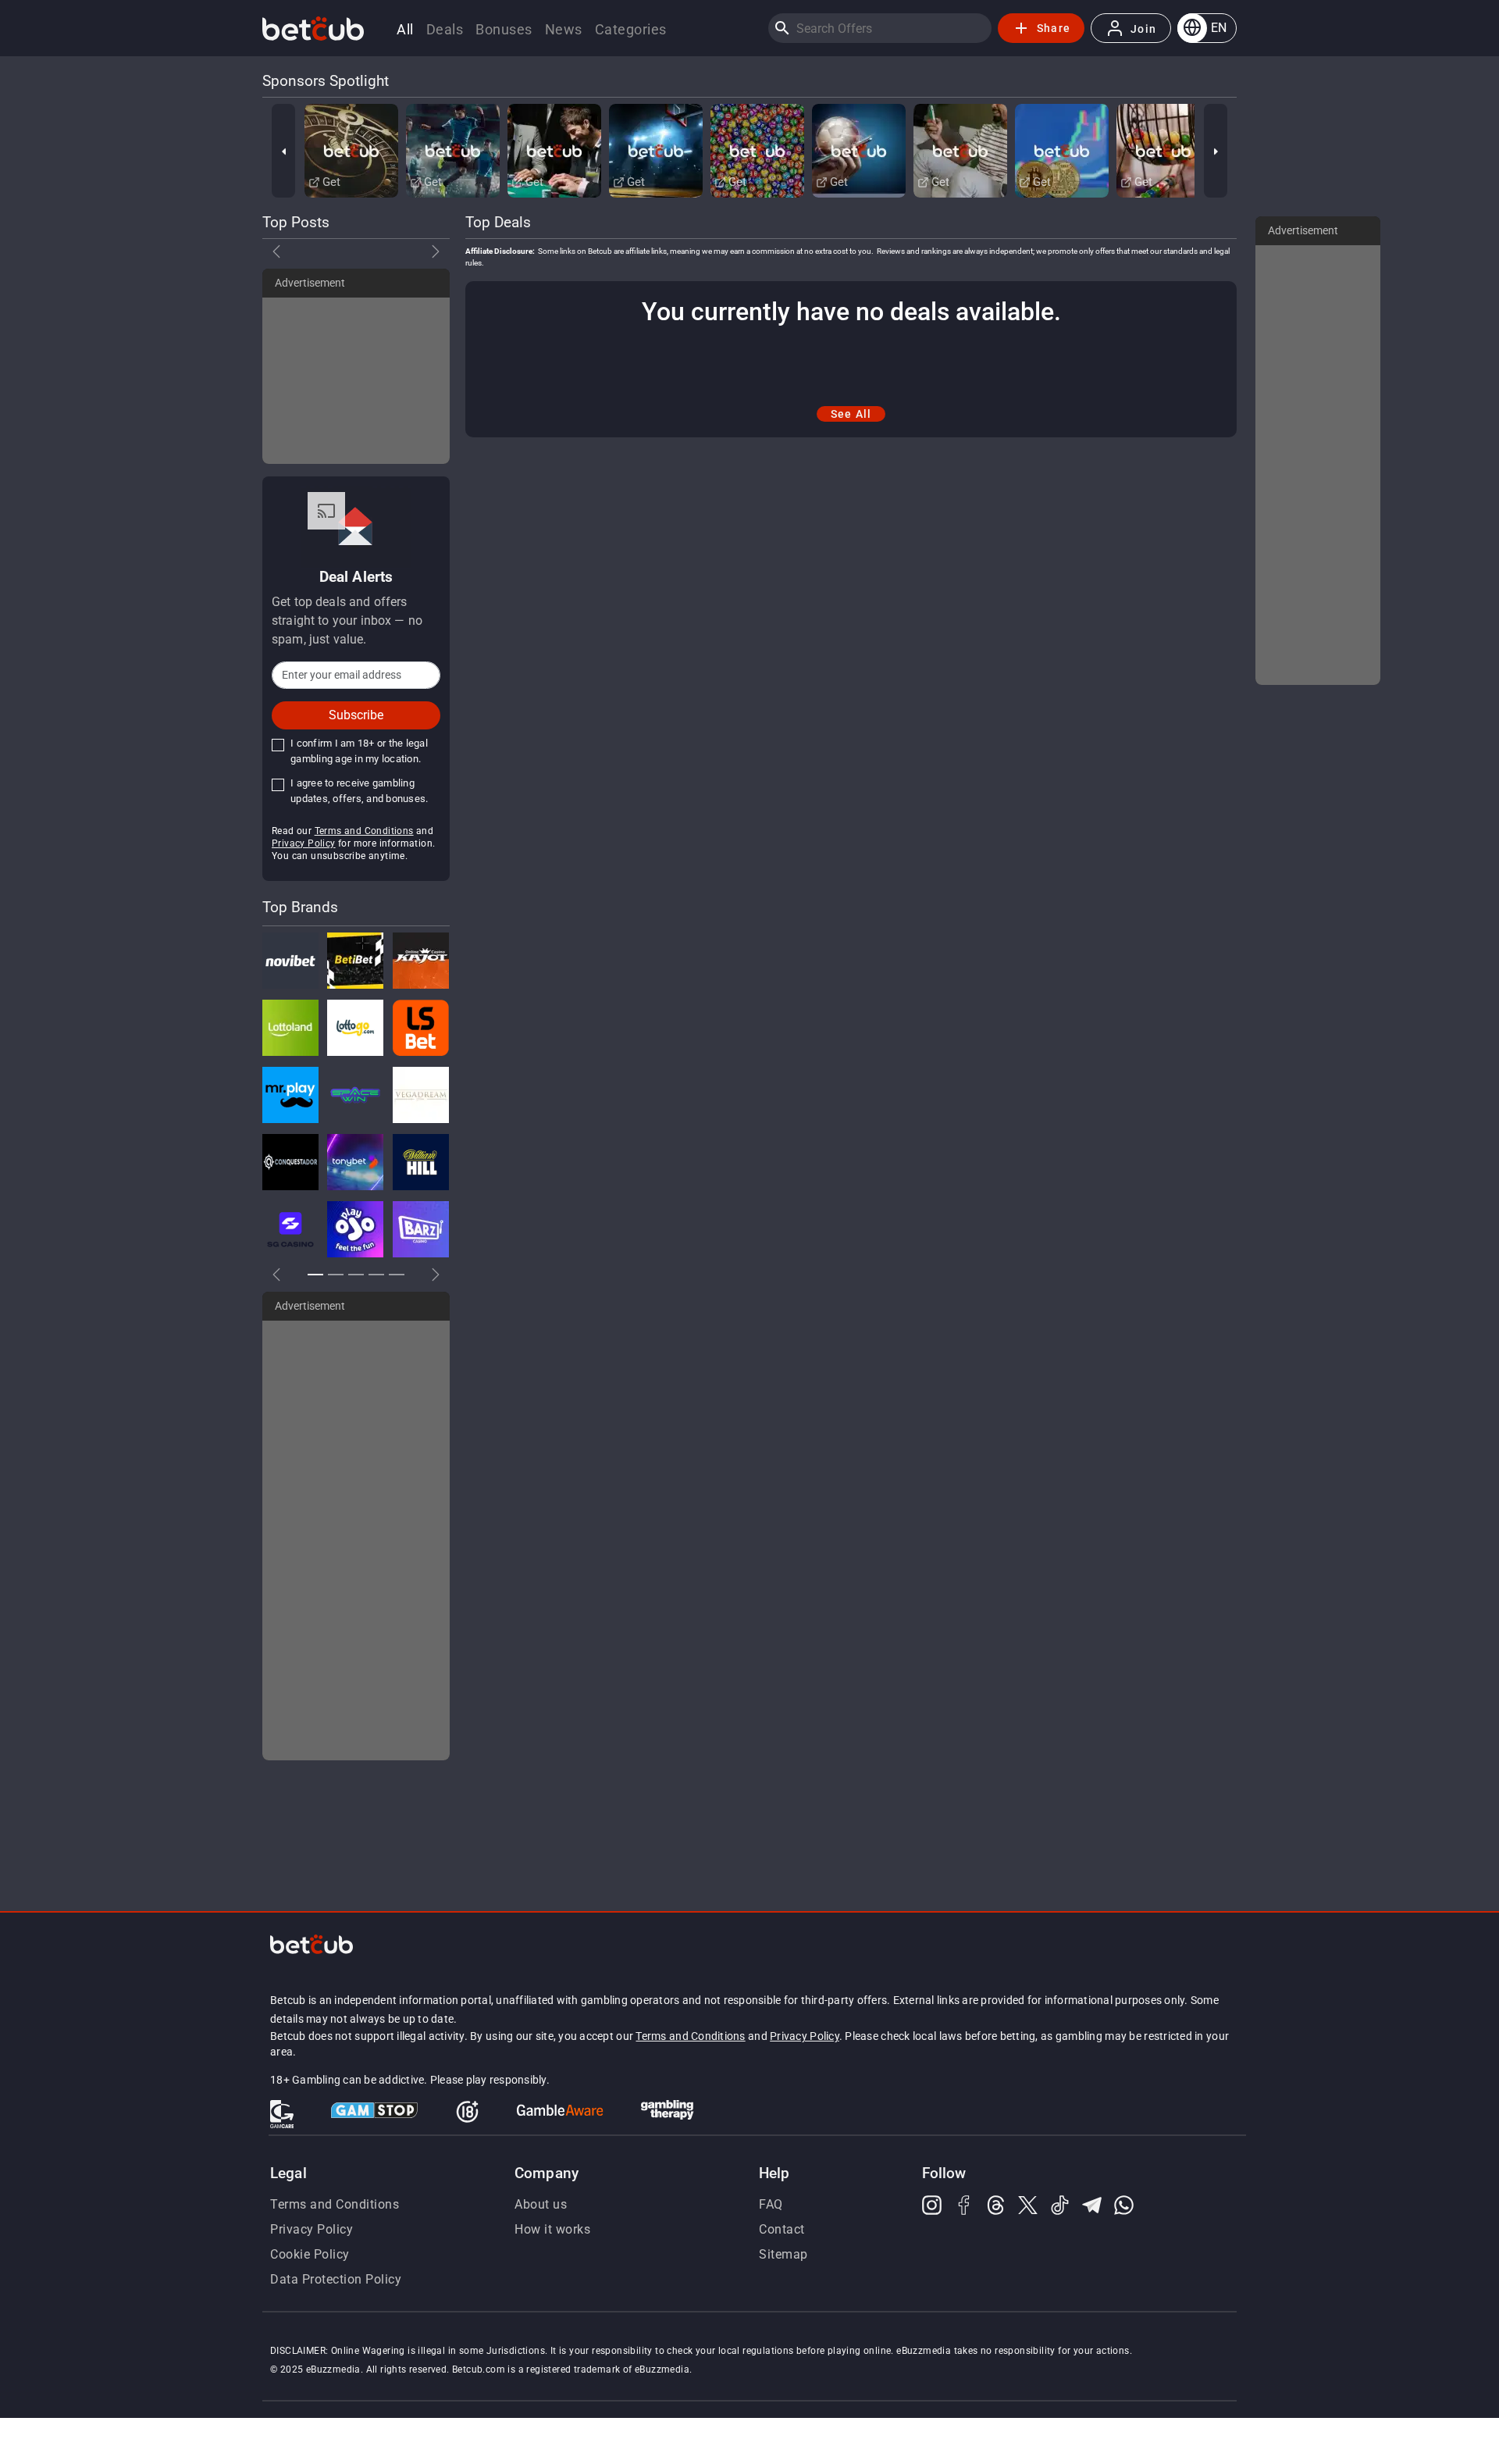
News (564, 29)
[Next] (1216, 151)
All (405, 29)
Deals (445, 29)
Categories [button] (631, 29)
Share (1054, 28)
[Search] (782, 28)
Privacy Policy (304, 843)
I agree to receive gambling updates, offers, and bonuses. (359, 791)
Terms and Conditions (364, 831)
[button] (1207, 28)
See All (851, 414)
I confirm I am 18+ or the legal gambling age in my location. (359, 751)
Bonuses (504, 29)
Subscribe (356, 715)
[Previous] (283, 151)
